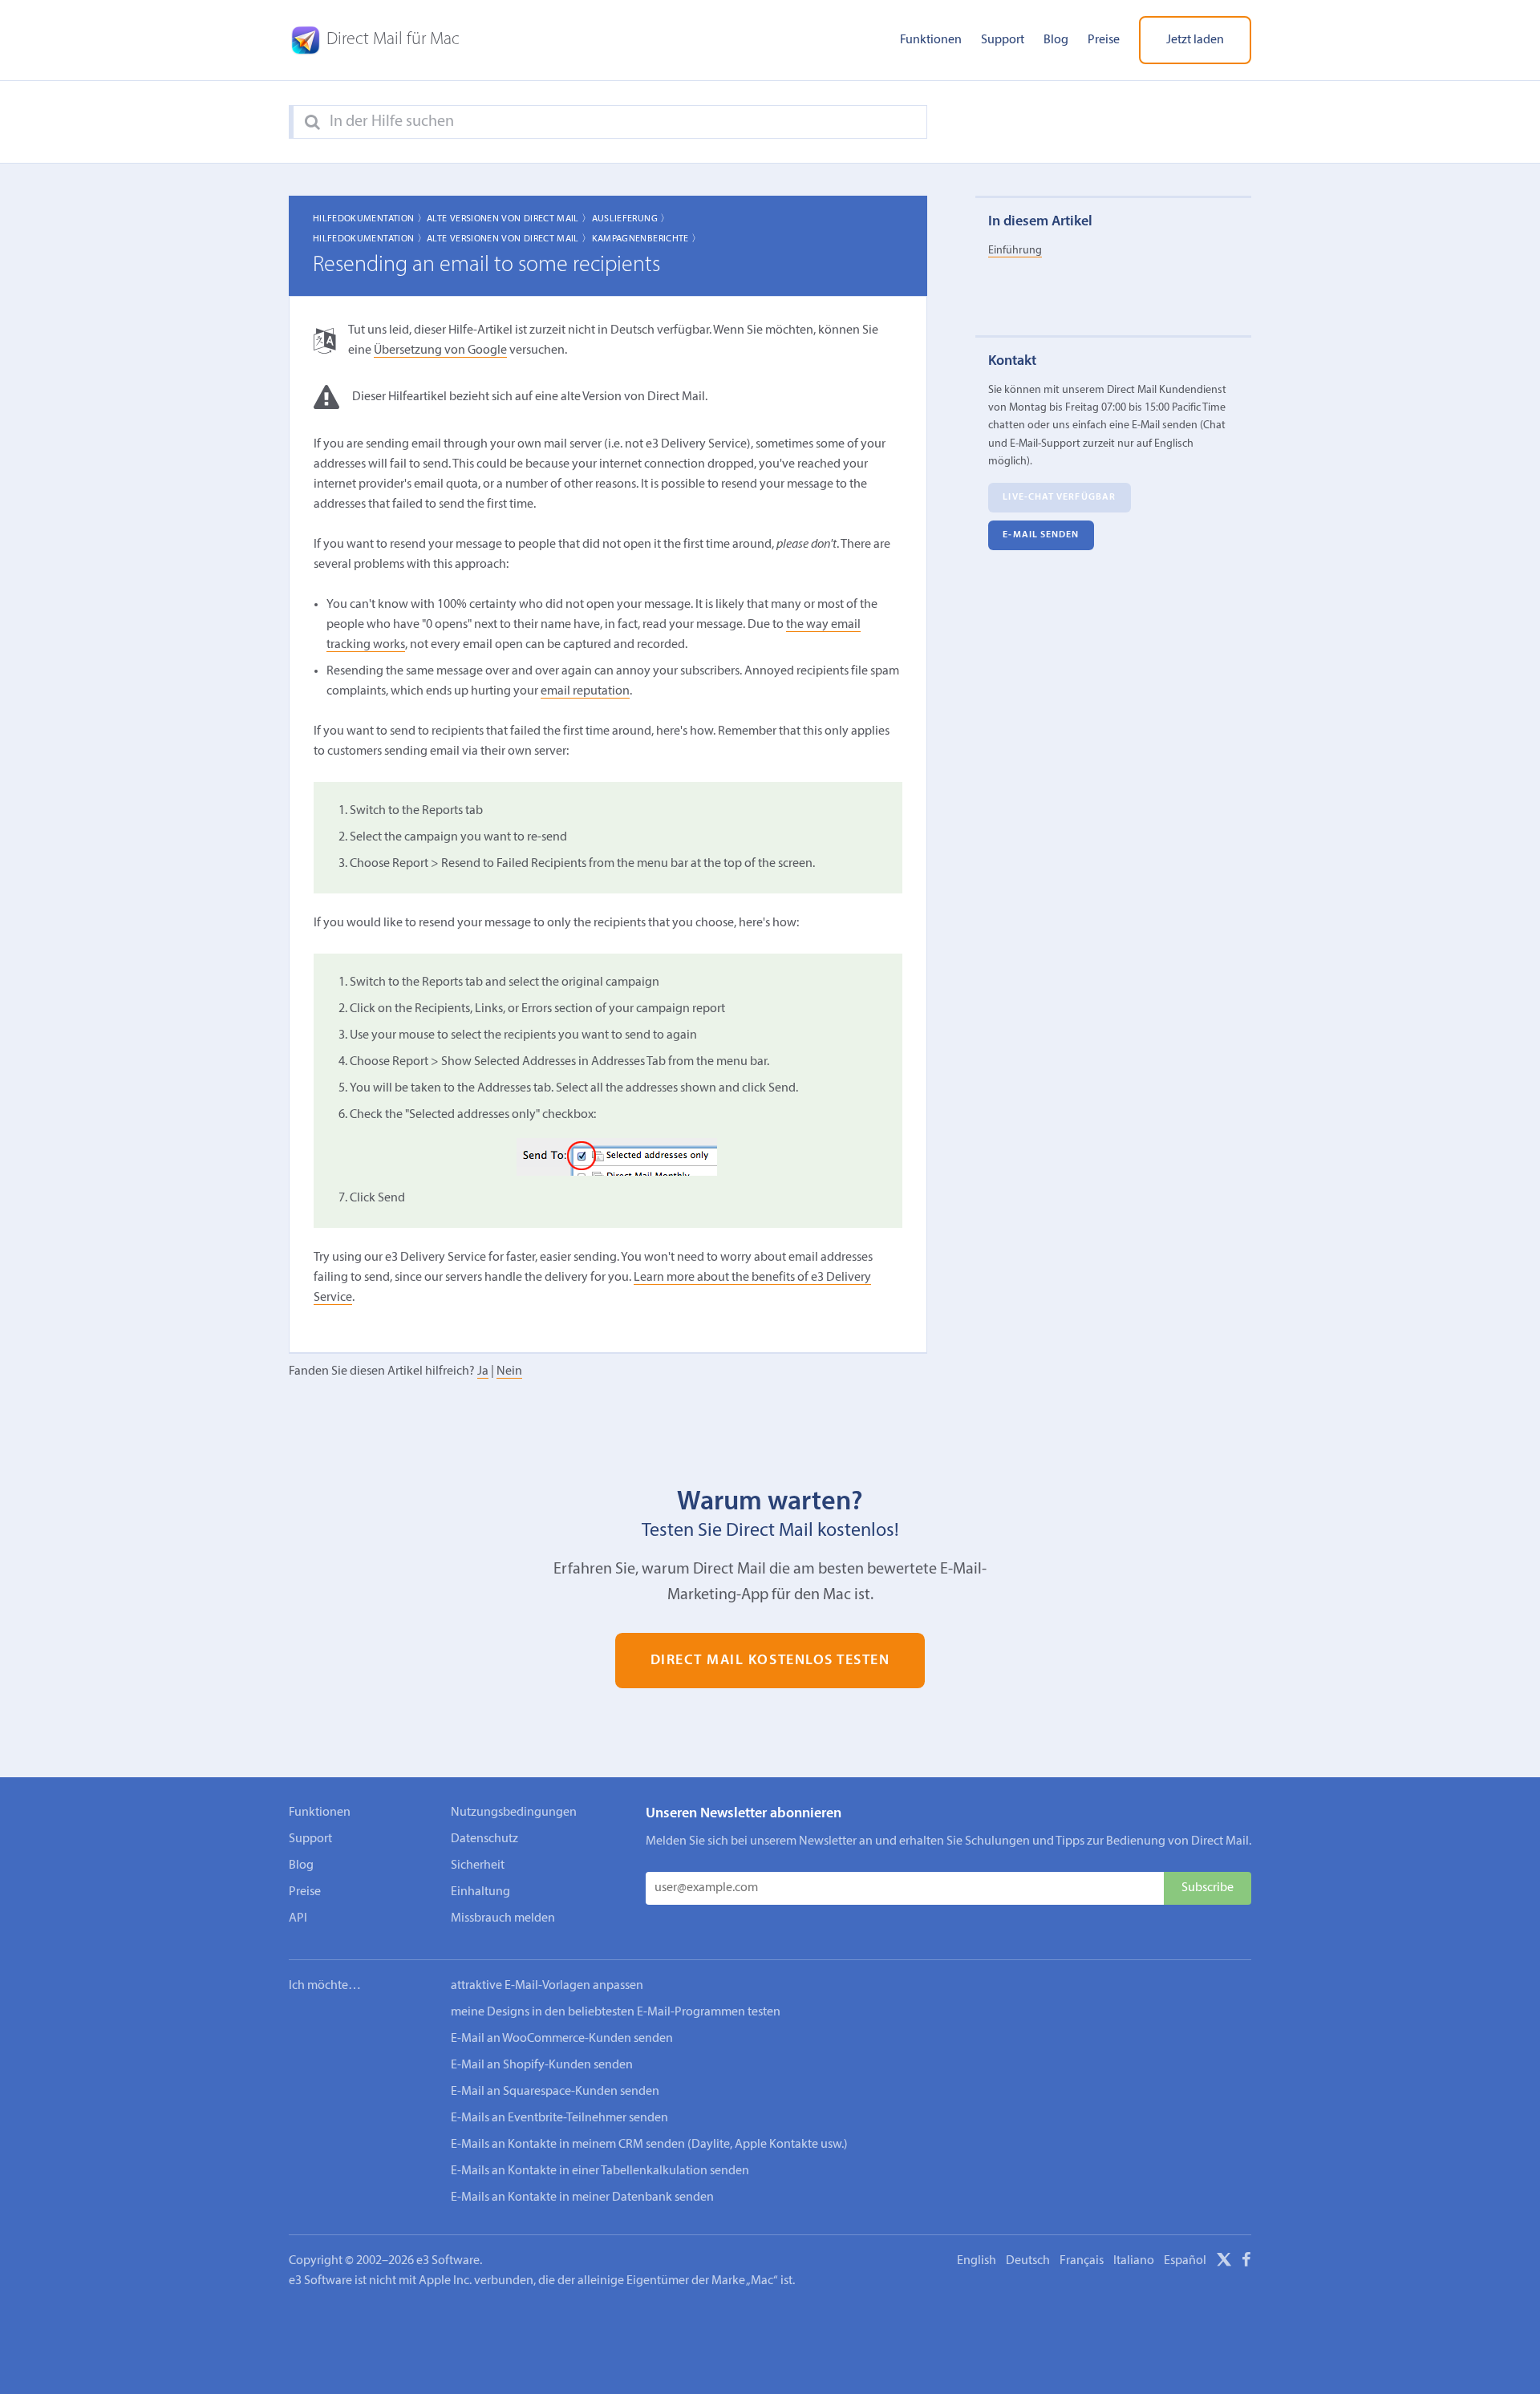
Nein (509, 1371)
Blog (1056, 40)
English (977, 2261)
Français (1082, 2261)
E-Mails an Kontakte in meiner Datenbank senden (582, 2198)
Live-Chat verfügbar (1059, 497)
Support (1003, 40)
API (298, 1918)
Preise (1104, 40)
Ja (483, 1371)
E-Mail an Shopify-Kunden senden (542, 2065)
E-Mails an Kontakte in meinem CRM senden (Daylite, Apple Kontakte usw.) (649, 2145)
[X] (1224, 2262)
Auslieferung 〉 (631, 219)
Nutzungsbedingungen (514, 1813)
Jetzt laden (1195, 40)
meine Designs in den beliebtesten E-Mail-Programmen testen (616, 2012)
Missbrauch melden (503, 1918)
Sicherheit (478, 1865)
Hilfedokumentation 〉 (370, 219)
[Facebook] (1246, 2262)
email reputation (585, 691)
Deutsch (1028, 2261)
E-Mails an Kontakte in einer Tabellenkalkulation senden (600, 2171)
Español (1185, 2261)
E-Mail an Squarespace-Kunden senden (555, 2092)
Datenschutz (484, 1839)
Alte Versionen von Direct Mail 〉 (509, 219)
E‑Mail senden (1041, 535)
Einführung (1015, 251)
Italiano (1134, 2261)
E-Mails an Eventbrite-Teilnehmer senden (559, 2118)
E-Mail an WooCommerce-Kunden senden (562, 2039)
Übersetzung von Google (440, 350)
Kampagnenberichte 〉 (647, 239)
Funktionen (931, 40)
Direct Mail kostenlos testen (770, 1661)
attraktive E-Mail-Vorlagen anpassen (547, 1986)
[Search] (312, 123)
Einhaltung (480, 1892)
